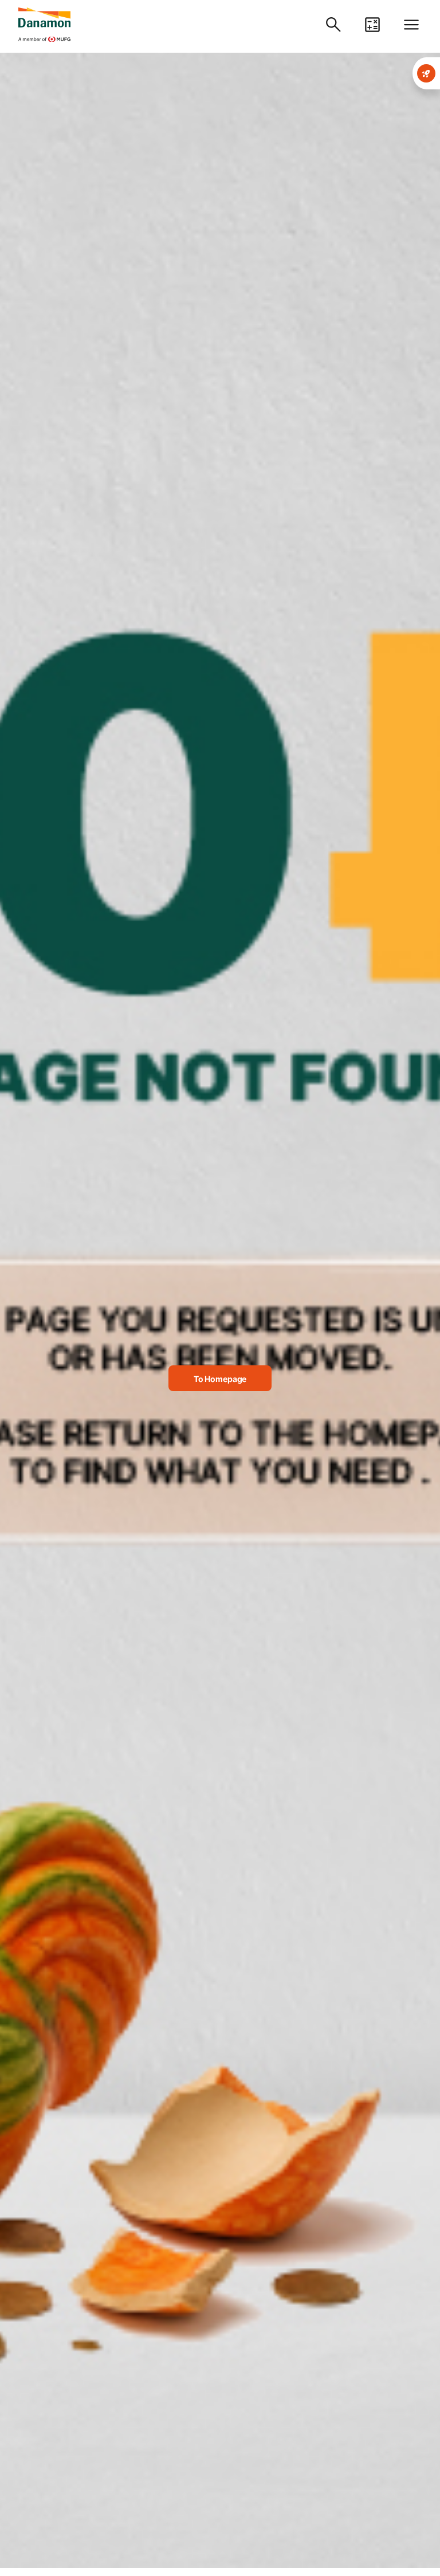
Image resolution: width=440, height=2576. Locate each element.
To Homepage (220, 1379)
